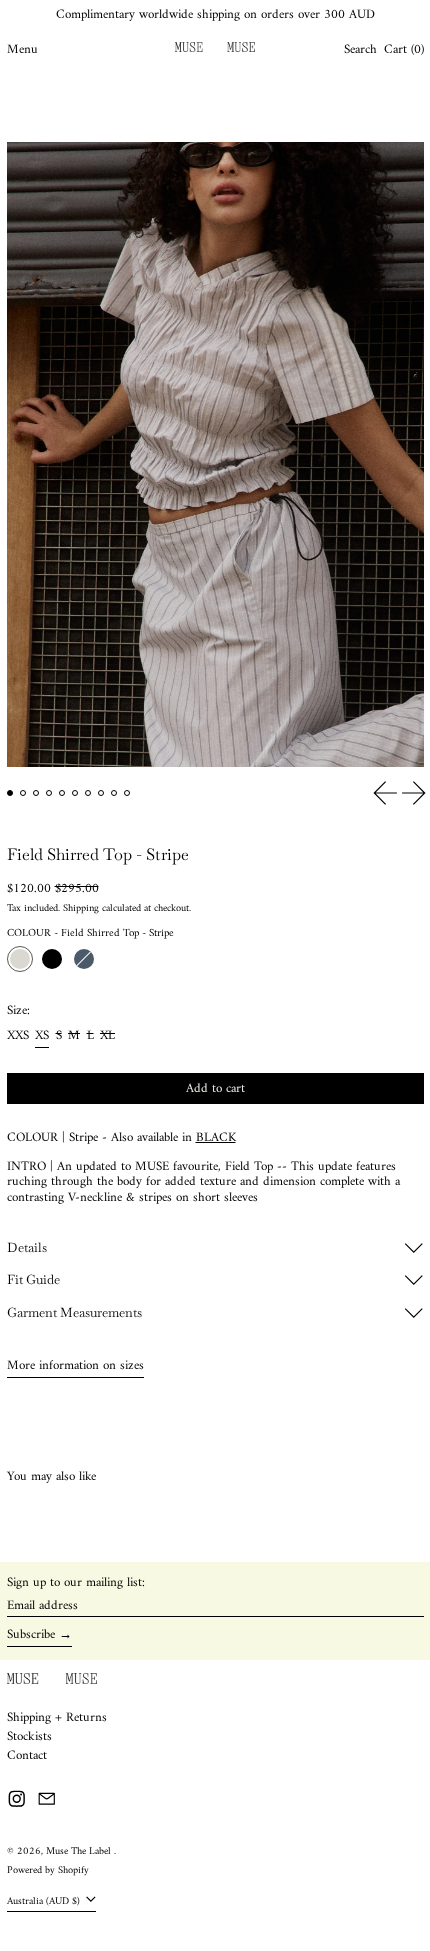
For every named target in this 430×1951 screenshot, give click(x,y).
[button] (360, 50)
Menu (22, 49)
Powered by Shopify (48, 1870)
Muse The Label (80, 1851)
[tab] (10, 793)
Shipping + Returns (57, 1717)
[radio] (20, 959)
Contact (27, 1755)
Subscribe (31, 1635)
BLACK (216, 1137)
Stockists (29, 1736)
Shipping (81, 908)
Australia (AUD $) (45, 1900)
